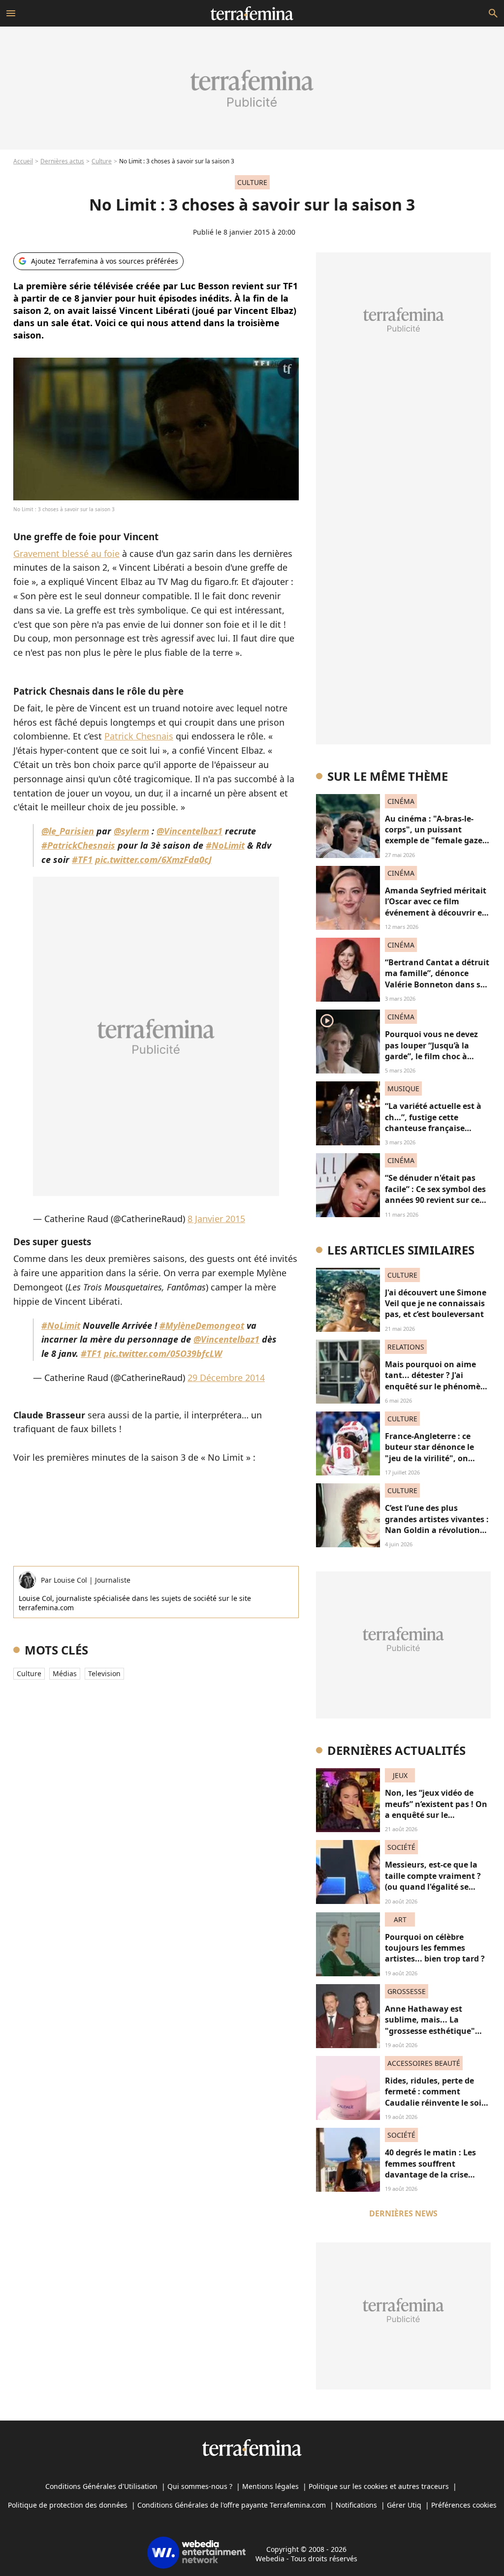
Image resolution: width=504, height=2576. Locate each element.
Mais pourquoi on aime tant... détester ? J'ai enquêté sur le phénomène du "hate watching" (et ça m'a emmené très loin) (438, 1386)
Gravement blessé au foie (66, 553)
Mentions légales (270, 2486)
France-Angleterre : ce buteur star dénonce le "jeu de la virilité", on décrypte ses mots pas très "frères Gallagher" (437, 1458)
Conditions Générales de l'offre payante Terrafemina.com (232, 2505)
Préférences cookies (464, 2505)
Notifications (356, 2505)
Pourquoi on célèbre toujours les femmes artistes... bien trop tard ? (435, 1948)
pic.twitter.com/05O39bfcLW (163, 1353)
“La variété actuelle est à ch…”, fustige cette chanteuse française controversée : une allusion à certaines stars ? (437, 1128)
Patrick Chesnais (139, 736)
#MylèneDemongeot (202, 1325)
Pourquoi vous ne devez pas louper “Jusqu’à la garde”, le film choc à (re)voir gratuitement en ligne (433, 1056)
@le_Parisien (68, 831)
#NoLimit (225, 845)
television (104, 1673)
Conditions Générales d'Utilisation (101, 2486)
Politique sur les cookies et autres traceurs (379, 2486)
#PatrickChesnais (78, 845)
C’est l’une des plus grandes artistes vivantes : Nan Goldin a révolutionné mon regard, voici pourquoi (437, 1530)
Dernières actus (62, 161)
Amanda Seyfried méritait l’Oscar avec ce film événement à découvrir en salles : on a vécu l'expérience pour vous (436, 913)
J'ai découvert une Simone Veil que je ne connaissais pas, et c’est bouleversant (436, 1303)
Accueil (23, 161)
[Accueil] (252, 13)
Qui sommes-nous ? (200, 2486)
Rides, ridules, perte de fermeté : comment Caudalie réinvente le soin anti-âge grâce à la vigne (436, 2097)
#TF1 (82, 859)
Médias (65, 1673)
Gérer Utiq (404, 2505)
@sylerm (131, 831)
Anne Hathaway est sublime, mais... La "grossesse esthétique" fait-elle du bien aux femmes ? (430, 2031)
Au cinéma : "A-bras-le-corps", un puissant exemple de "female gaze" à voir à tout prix (436, 835)
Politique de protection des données (68, 2505)
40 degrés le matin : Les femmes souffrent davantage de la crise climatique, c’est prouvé (431, 2169)
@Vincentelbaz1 (189, 831)
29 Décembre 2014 (226, 1378)
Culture (102, 161)
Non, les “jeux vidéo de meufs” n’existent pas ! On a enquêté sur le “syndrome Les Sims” (436, 1809)
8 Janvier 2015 (216, 1219)
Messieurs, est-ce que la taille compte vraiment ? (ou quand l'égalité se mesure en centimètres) (433, 1881)
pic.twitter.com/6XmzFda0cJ (153, 859)
